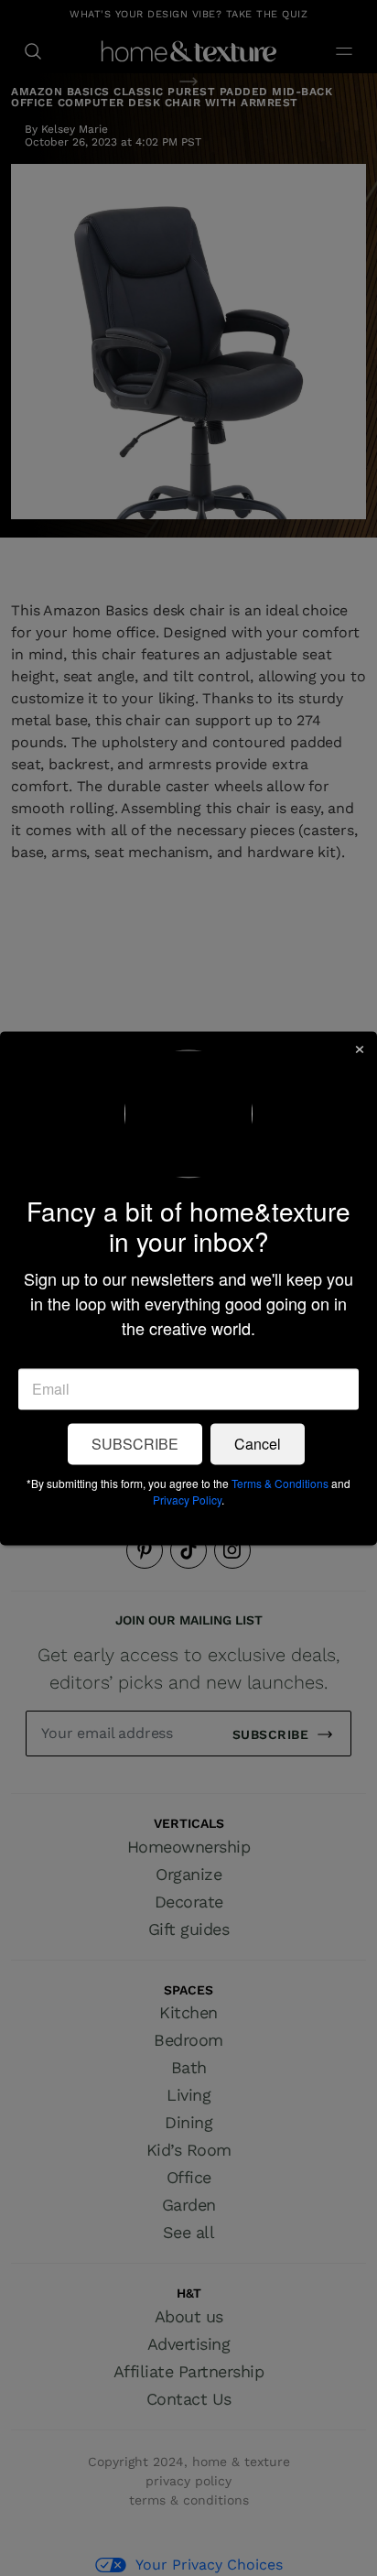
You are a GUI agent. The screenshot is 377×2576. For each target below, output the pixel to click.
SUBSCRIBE (135, 1444)
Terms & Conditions (280, 1483)
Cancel (258, 1444)
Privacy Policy (187, 1500)
